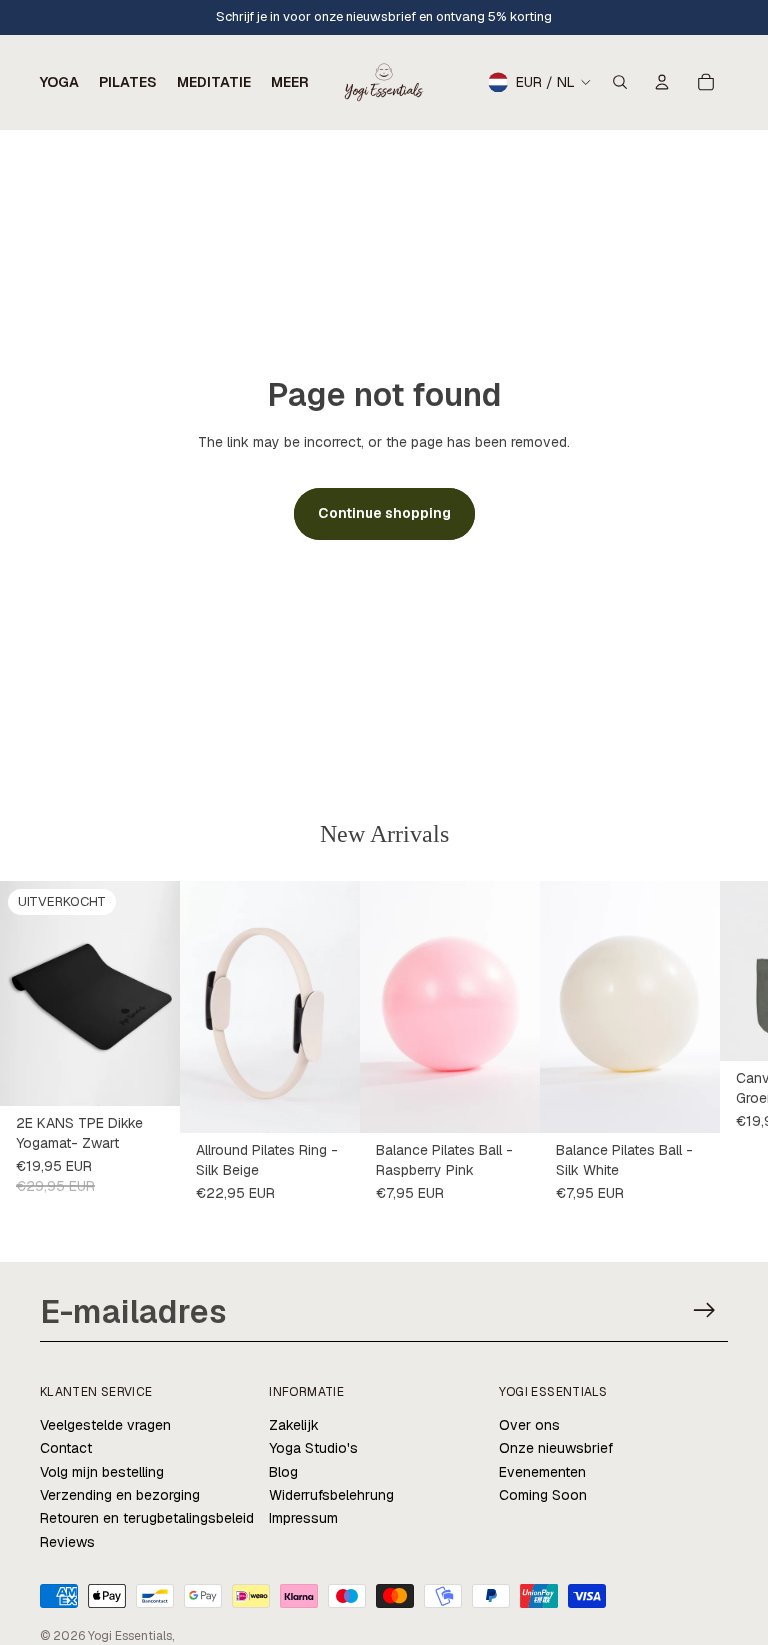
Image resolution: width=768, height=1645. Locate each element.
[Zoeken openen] (620, 82)
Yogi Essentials (130, 1636)
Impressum (303, 1518)
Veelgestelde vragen (105, 1425)
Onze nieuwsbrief (556, 1448)
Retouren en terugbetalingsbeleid (147, 1518)
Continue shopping (384, 513)
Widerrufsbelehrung (331, 1495)
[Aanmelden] (704, 1310)
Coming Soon (543, 1495)
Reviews (67, 1542)
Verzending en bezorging (120, 1495)
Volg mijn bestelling (102, 1472)
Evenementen (542, 1472)
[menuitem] (290, 82)
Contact (66, 1448)
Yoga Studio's (313, 1448)
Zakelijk (294, 1425)
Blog (283, 1472)
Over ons (529, 1425)
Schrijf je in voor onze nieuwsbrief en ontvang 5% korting (384, 16)
